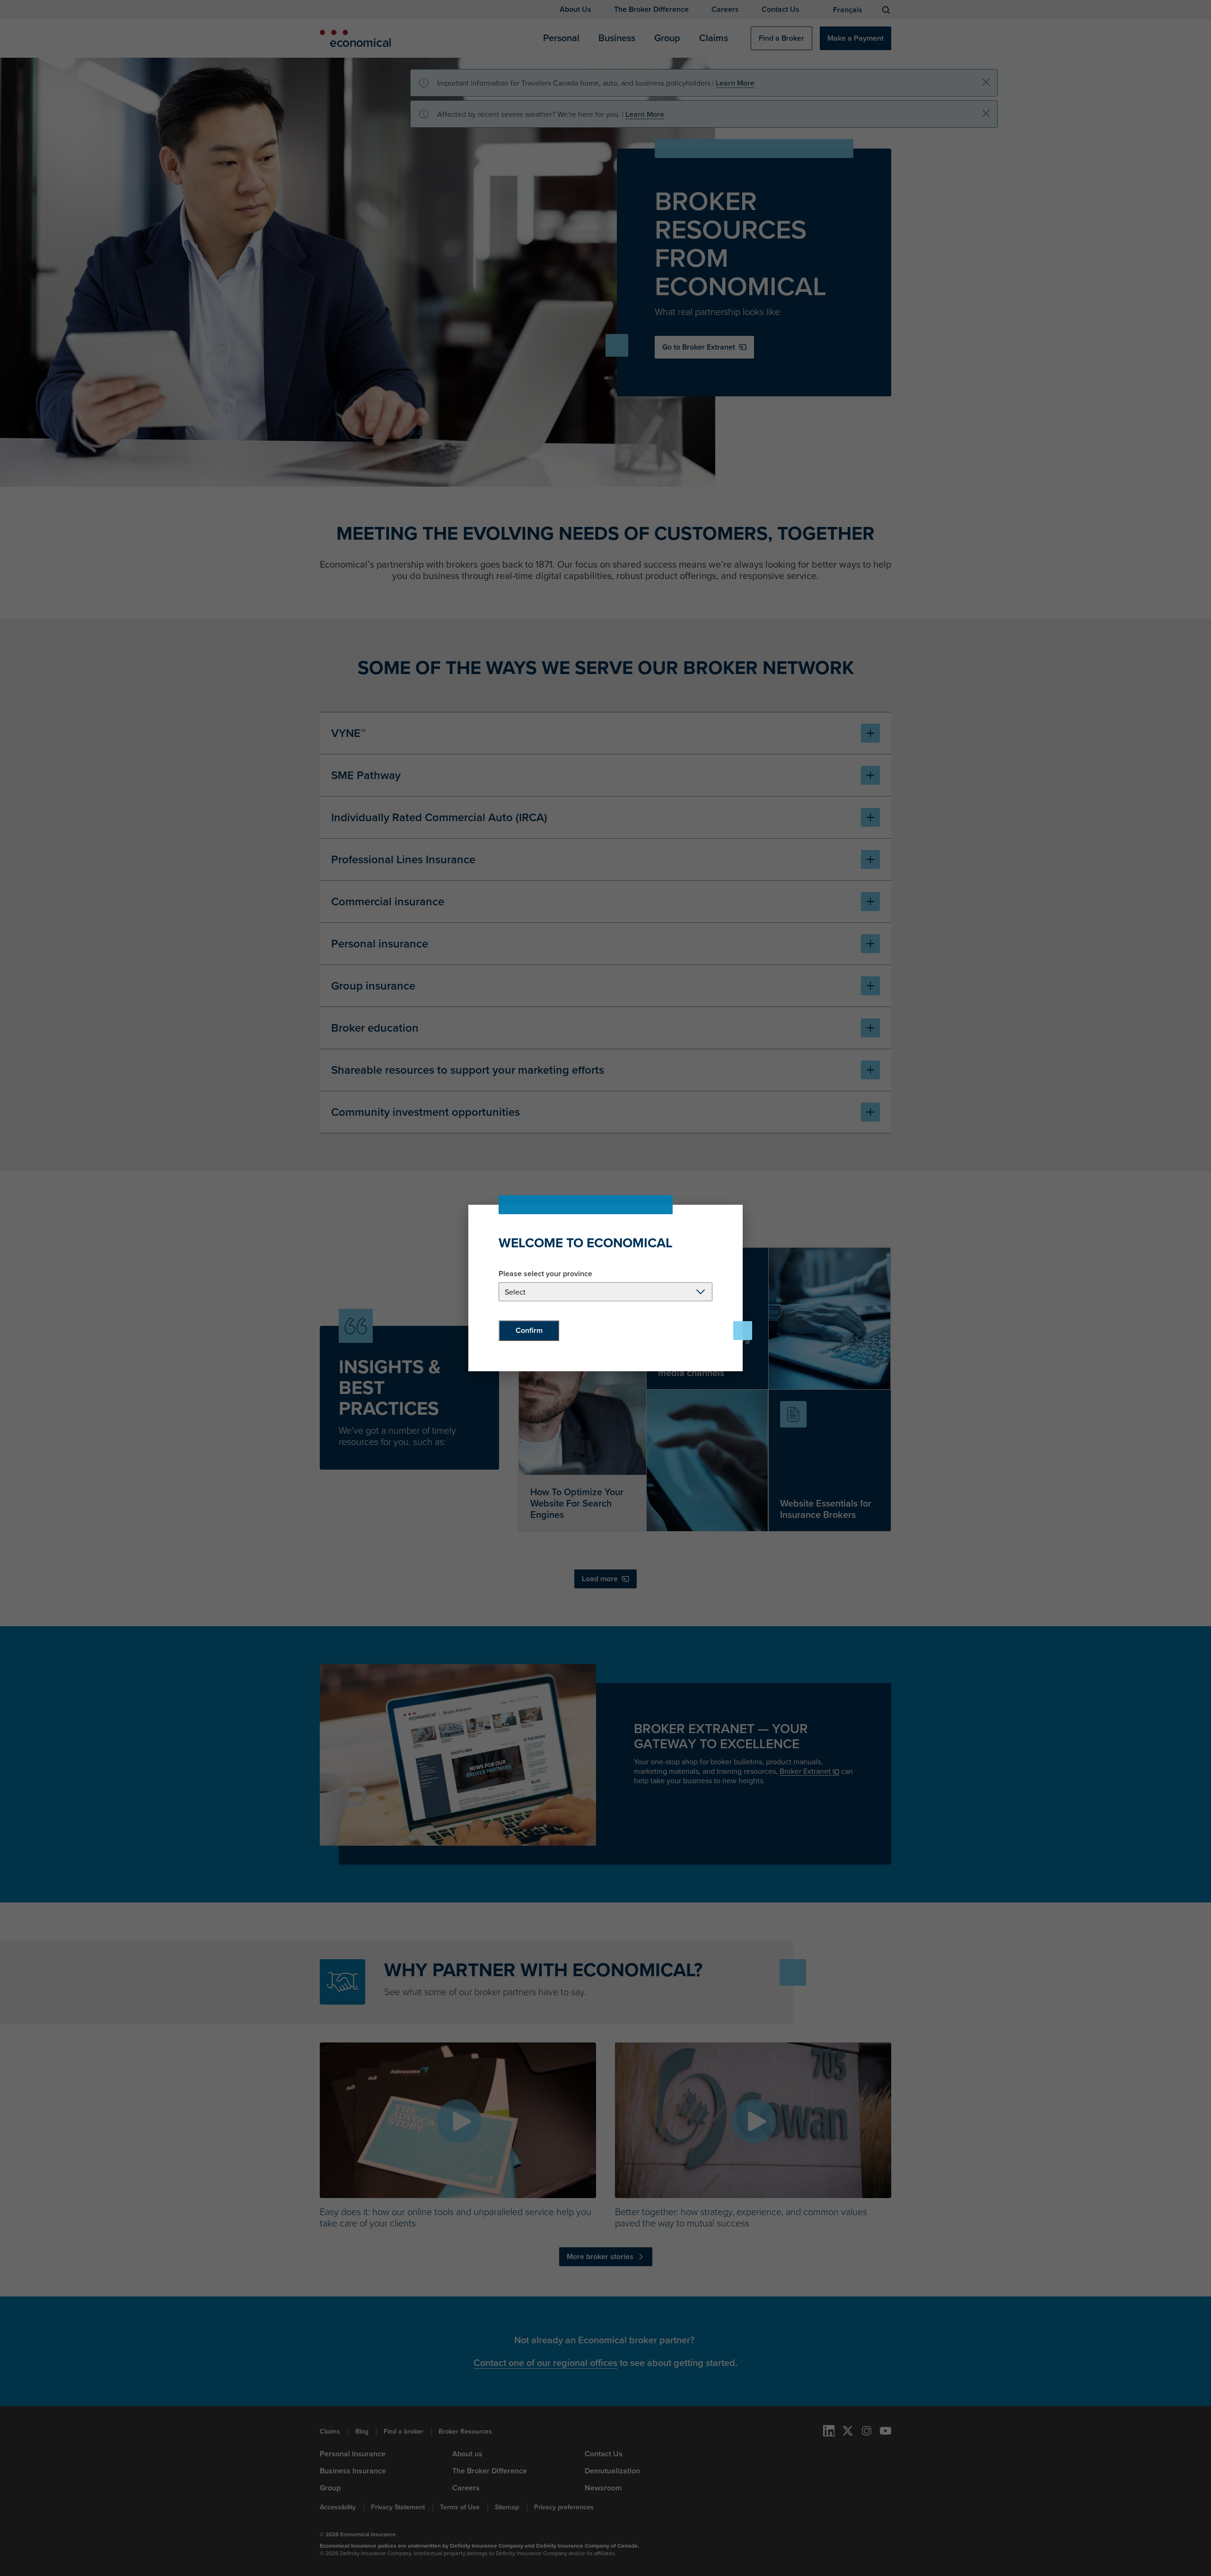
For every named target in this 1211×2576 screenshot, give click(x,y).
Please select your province (545, 1274)
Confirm (529, 1330)
